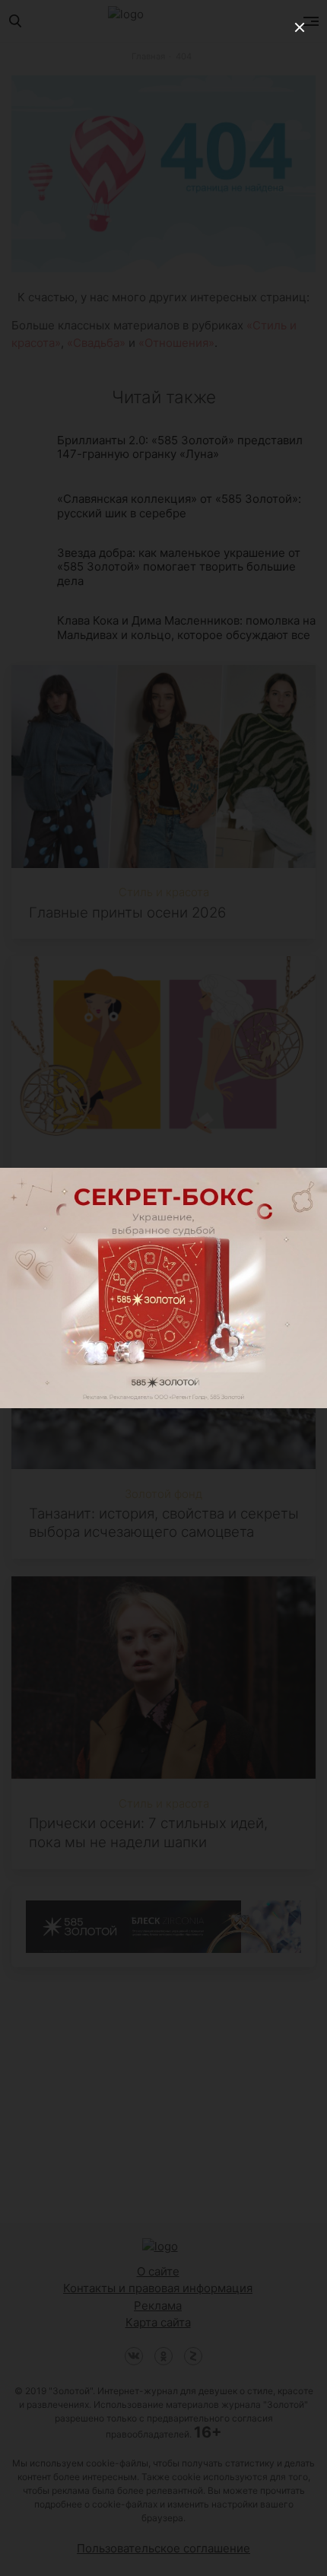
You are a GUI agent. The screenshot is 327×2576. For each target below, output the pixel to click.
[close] (300, 27)
